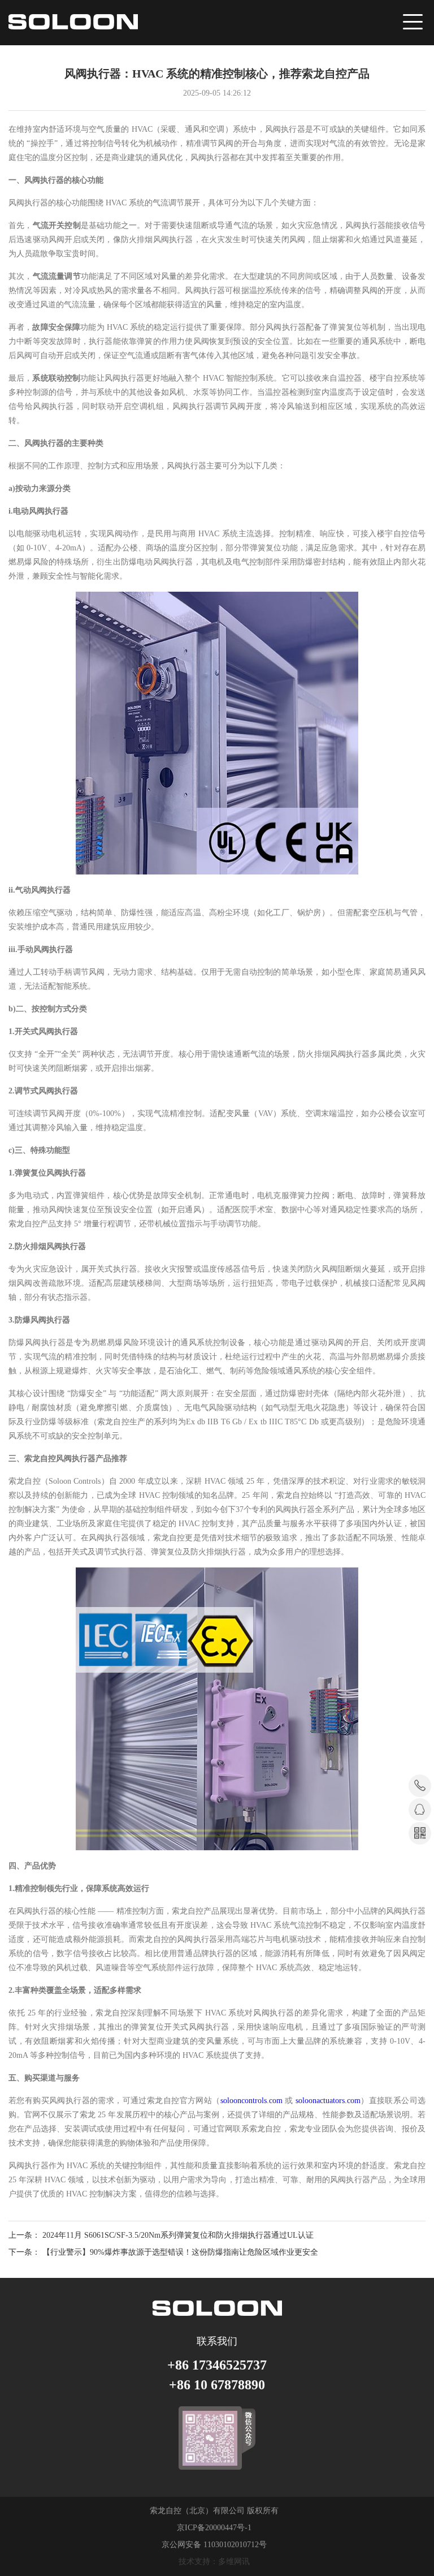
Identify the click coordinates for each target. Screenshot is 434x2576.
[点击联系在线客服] (420, 1810)
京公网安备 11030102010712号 (214, 2545)
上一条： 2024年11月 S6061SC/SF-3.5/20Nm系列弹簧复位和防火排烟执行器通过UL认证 (161, 2235)
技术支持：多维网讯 (214, 2562)
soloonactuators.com (328, 2101)
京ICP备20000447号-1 (214, 2528)
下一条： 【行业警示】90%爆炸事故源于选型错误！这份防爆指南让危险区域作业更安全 (163, 2252)
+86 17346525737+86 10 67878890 (217, 2375)
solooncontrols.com (251, 2101)
